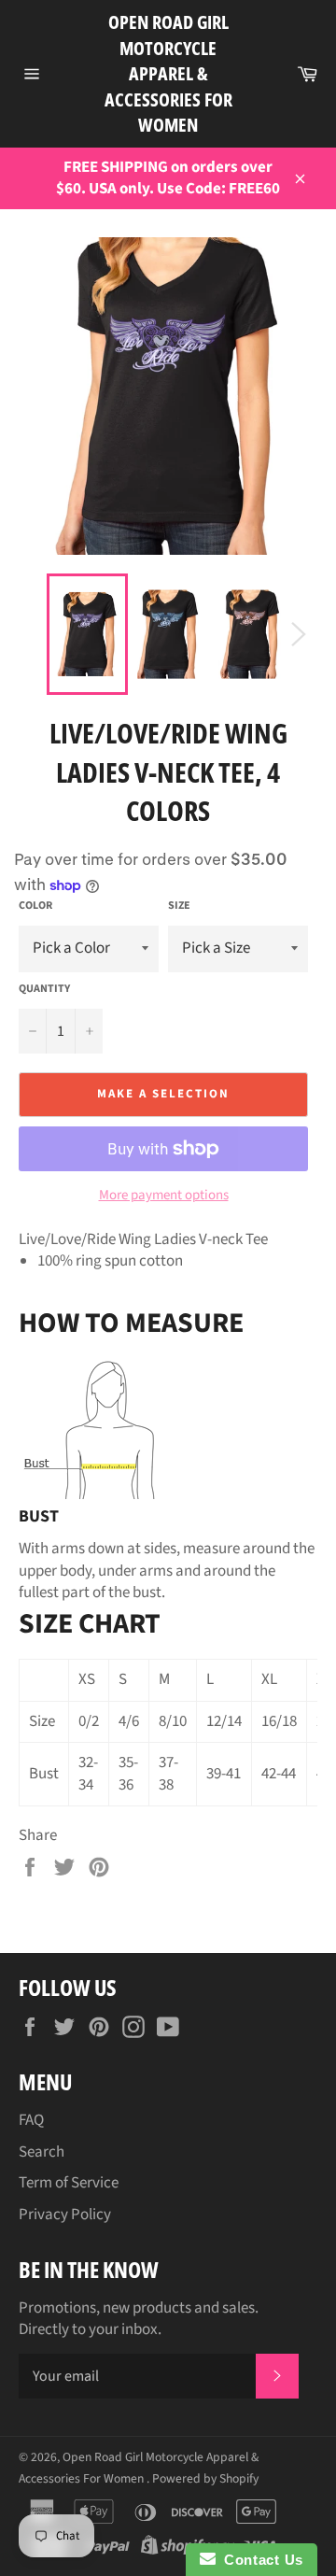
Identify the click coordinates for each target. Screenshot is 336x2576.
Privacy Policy (65, 2215)
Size (179, 906)
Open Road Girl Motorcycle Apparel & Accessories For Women (168, 73)
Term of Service (69, 2183)
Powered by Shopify (205, 2478)
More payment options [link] (164, 1196)
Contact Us (259, 2560)
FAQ (31, 2120)
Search (42, 2152)
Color (35, 906)
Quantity (44, 989)
